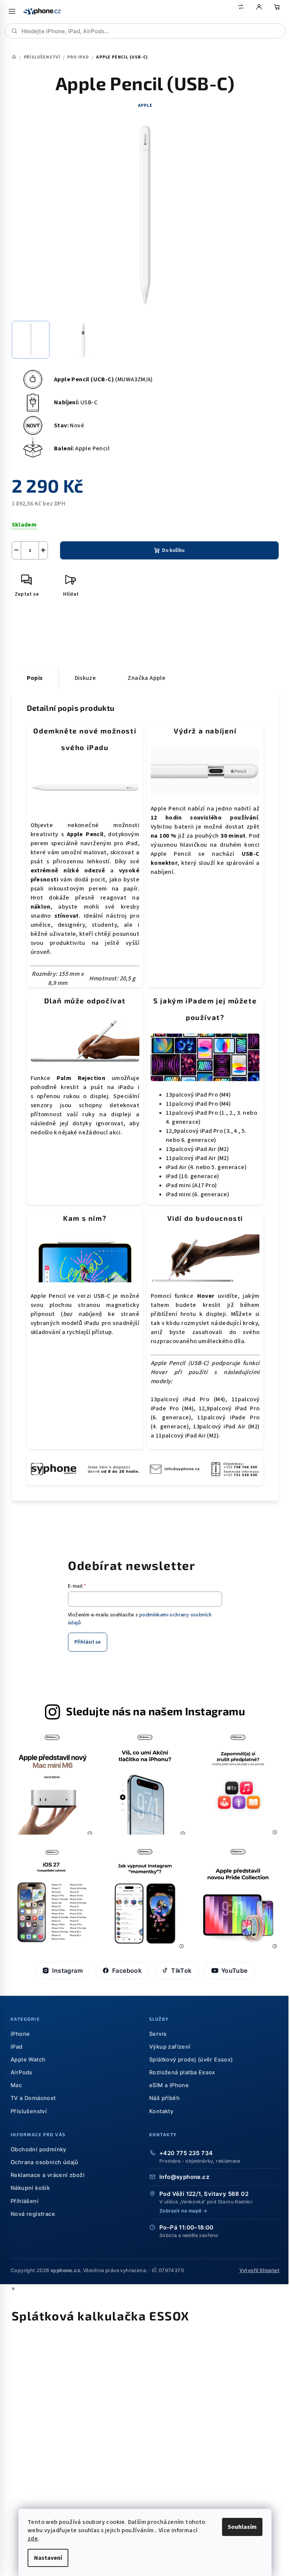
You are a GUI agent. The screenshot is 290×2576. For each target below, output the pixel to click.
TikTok (181, 1971)
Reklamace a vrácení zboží (48, 2175)
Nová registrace (33, 2214)
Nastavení (48, 2558)
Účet (259, 11)
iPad (17, 2047)
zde (33, 2539)
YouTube (234, 1971)
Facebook (127, 1971)
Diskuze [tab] (86, 678)
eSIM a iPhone (169, 2085)
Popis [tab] (35, 678)
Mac (16, 2085)
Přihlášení (25, 2201)
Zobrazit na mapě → (183, 2211)
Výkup (241, 11)
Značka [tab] (147, 678)
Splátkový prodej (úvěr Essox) (191, 2060)
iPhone (20, 2034)
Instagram (67, 1971)
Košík (277, 11)
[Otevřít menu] (12, 11)
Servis (158, 2034)
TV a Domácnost (33, 2098)
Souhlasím (242, 2527)
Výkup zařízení (170, 2047)
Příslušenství (29, 2111)
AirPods (22, 2072)
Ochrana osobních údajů (45, 2162)
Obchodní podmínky (39, 2149)
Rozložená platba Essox (182, 2072)
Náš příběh (164, 2098)
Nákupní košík (30, 2188)
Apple (145, 106)
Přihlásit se (88, 1642)
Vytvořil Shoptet (259, 2270)
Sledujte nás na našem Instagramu (156, 1711)
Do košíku (173, 550)
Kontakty (161, 2111)
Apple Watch (28, 2060)
